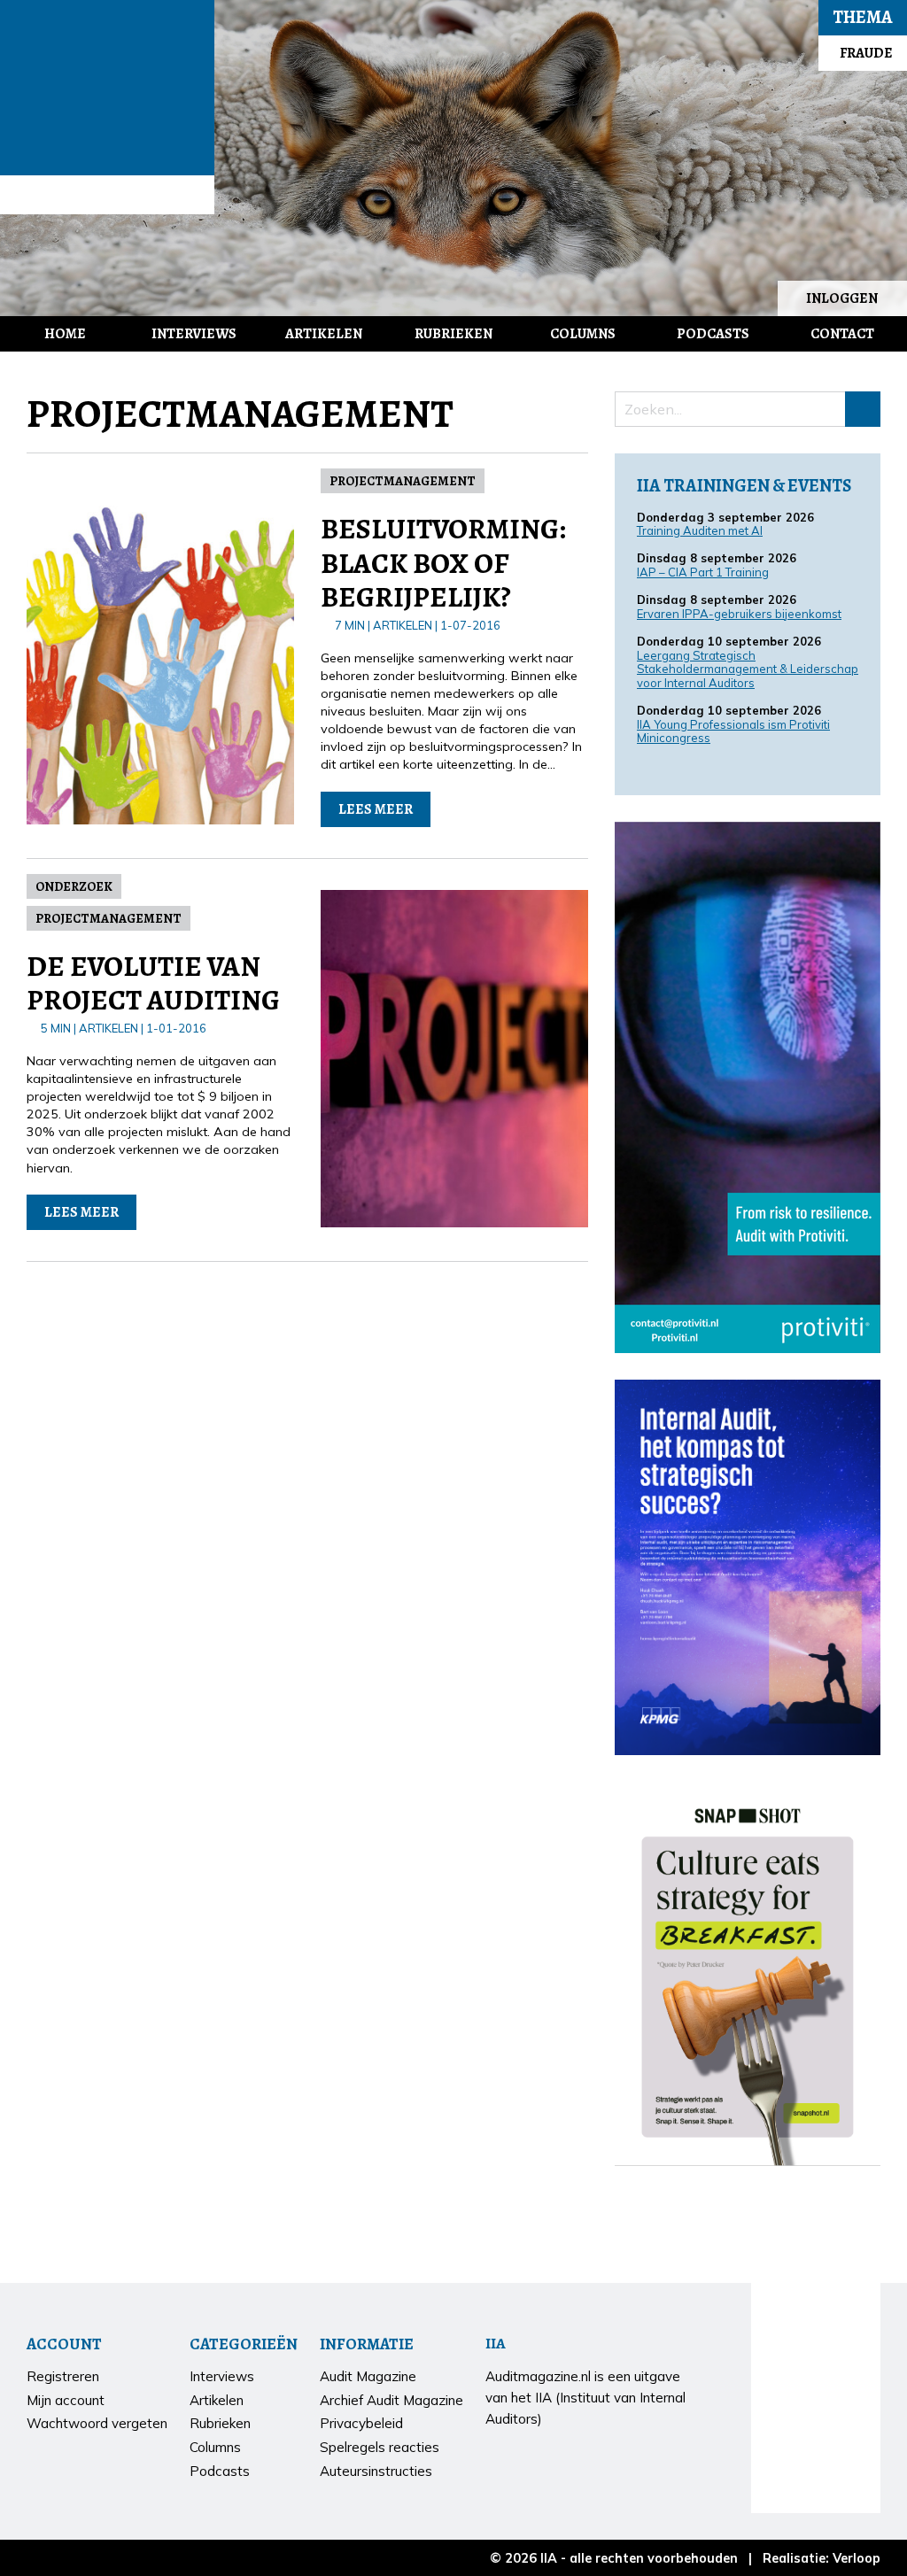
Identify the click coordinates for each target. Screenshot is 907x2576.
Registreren (63, 2376)
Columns (583, 334)
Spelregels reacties (380, 2447)
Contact (842, 334)
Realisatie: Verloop (822, 2558)
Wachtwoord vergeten (97, 2423)
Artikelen (324, 334)
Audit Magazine (107, 88)
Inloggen (842, 298)
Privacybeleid (361, 2423)
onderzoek (74, 886)
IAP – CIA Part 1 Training (703, 572)
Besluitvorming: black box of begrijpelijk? (443, 563)
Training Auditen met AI (700, 530)
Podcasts (713, 334)
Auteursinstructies (376, 2471)
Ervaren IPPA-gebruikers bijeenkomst (739, 614)
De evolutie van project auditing (153, 983)
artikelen (403, 625)
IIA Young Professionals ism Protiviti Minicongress (733, 731)
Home (65, 334)
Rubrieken (453, 334)
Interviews (194, 334)
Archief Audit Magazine (391, 2400)
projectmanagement (403, 481)
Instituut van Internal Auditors (107, 195)
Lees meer (376, 809)
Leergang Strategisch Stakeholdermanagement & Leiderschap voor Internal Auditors (748, 669)
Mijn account (66, 2400)
